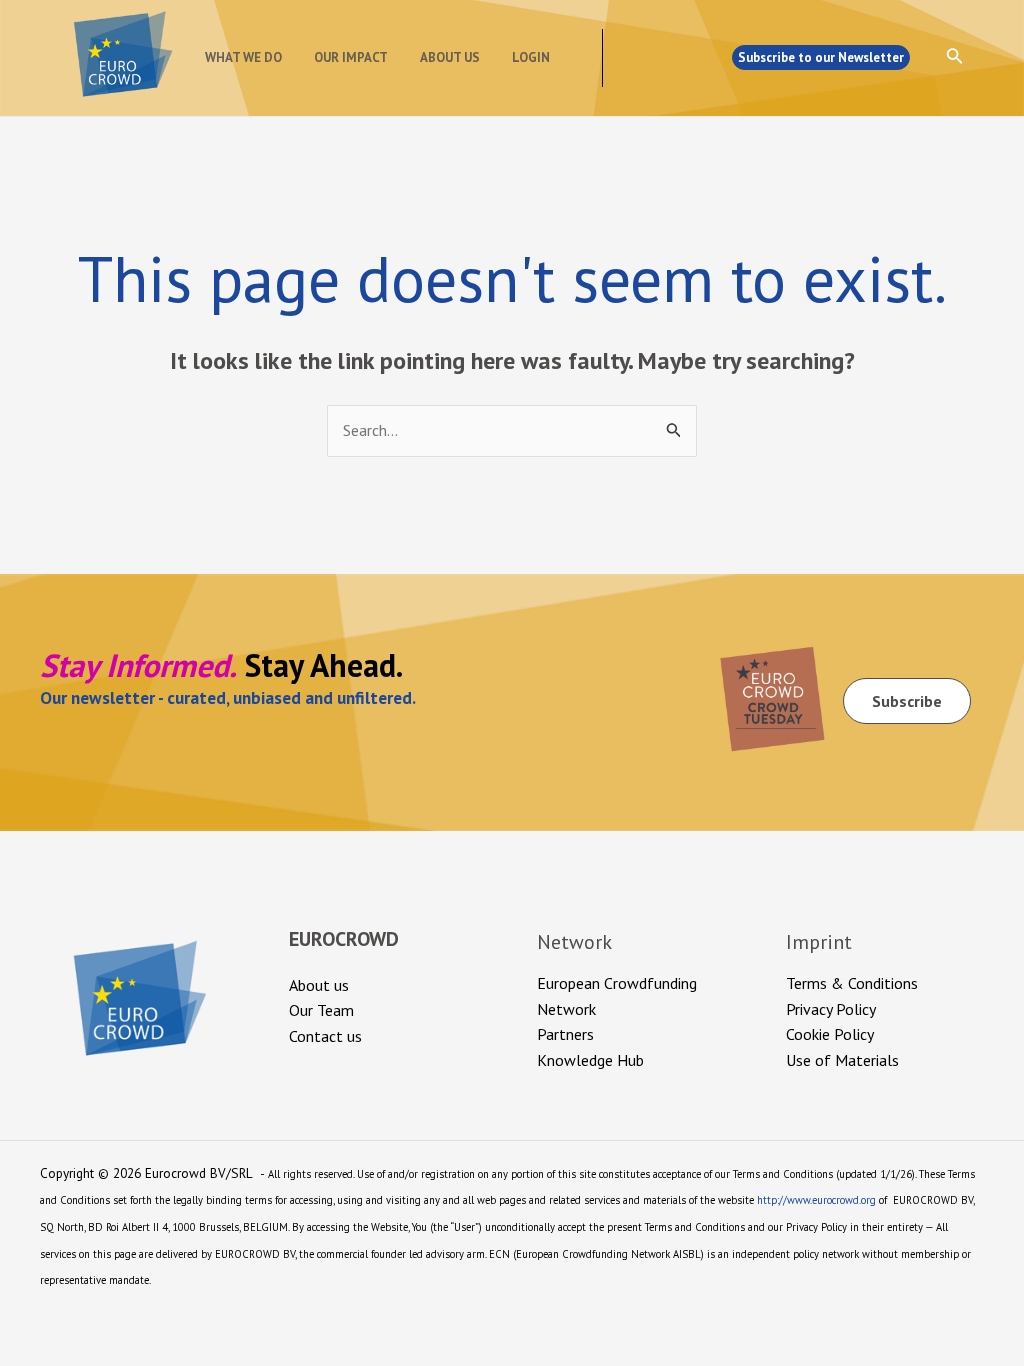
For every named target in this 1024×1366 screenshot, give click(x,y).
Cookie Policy (830, 1034)
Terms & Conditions (852, 983)
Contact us (325, 1036)
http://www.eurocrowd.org (816, 1200)
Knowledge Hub (590, 1060)
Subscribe (907, 701)
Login (531, 57)
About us (450, 57)
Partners (565, 1034)
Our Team (321, 1010)
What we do (243, 57)
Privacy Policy (831, 1009)
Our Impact (351, 57)
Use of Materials (842, 1060)
